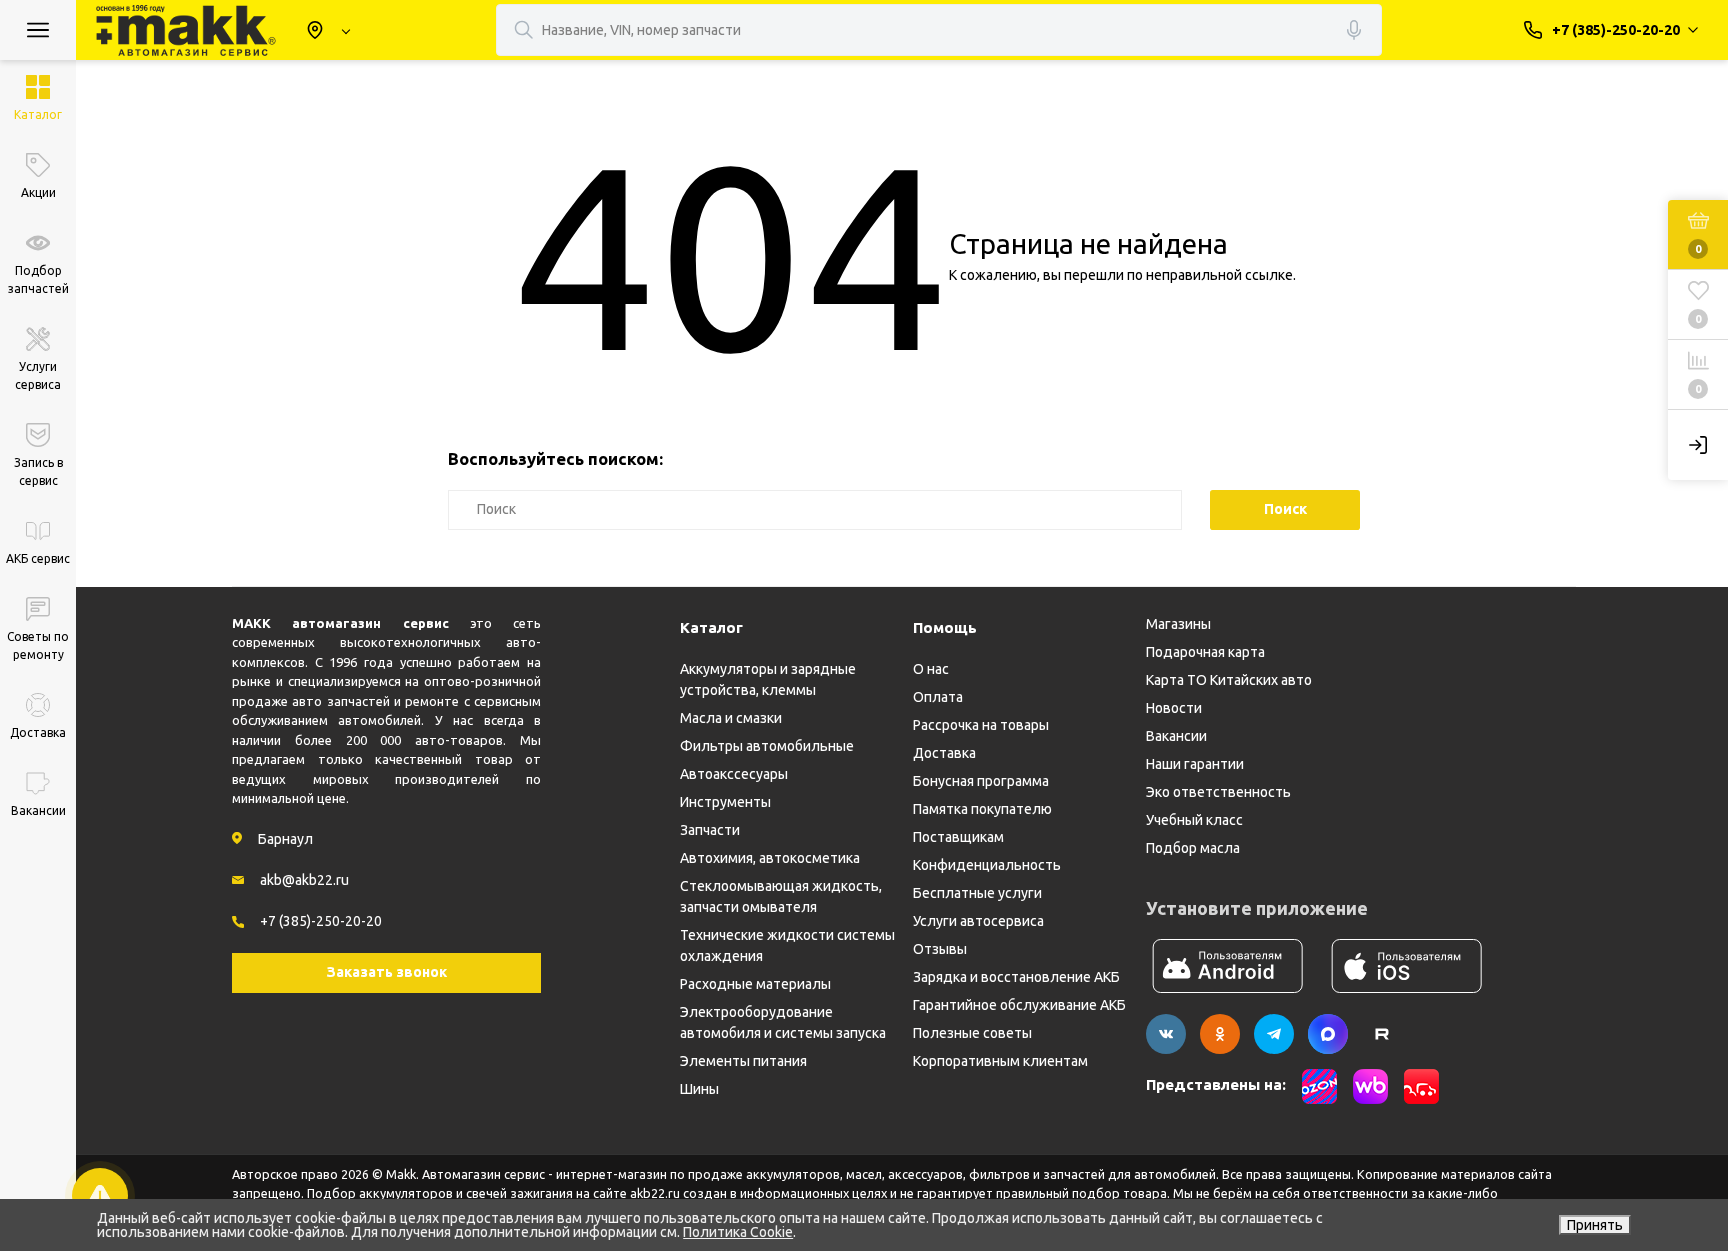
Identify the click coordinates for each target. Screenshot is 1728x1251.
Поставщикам (958, 837)
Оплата (938, 697)
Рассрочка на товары (981, 725)
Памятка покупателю (982, 809)
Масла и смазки (731, 718)
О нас (931, 669)
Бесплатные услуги (977, 893)
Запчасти (710, 830)
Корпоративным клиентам (1000, 1061)
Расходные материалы (755, 984)
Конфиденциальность (987, 865)
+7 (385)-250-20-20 (321, 921)
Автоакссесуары (734, 774)
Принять (1595, 1225)
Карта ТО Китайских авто (1229, 680)
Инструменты (725, 802)
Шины (699, 1089)
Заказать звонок (387, 972)
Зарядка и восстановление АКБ (1016, 977)
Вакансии (1176, 736)
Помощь (945, 627)
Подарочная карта (1205, 652)
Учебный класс (1194, 820)
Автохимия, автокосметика (770, 858)
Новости (1174, 708)
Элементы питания (743, 1061)
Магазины (1178, 624)
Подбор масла (1193, 848)
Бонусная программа (981, 781)
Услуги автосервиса (978, 921)
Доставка (944, 753)
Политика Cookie (738, 1232)
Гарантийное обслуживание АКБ (1019, 1005)
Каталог (711, 627)
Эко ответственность (1218, 792)
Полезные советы (972, 1033)
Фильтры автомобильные (767, 746)
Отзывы (940, 949)
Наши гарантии (1195, 764)
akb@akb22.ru (304, 880)
